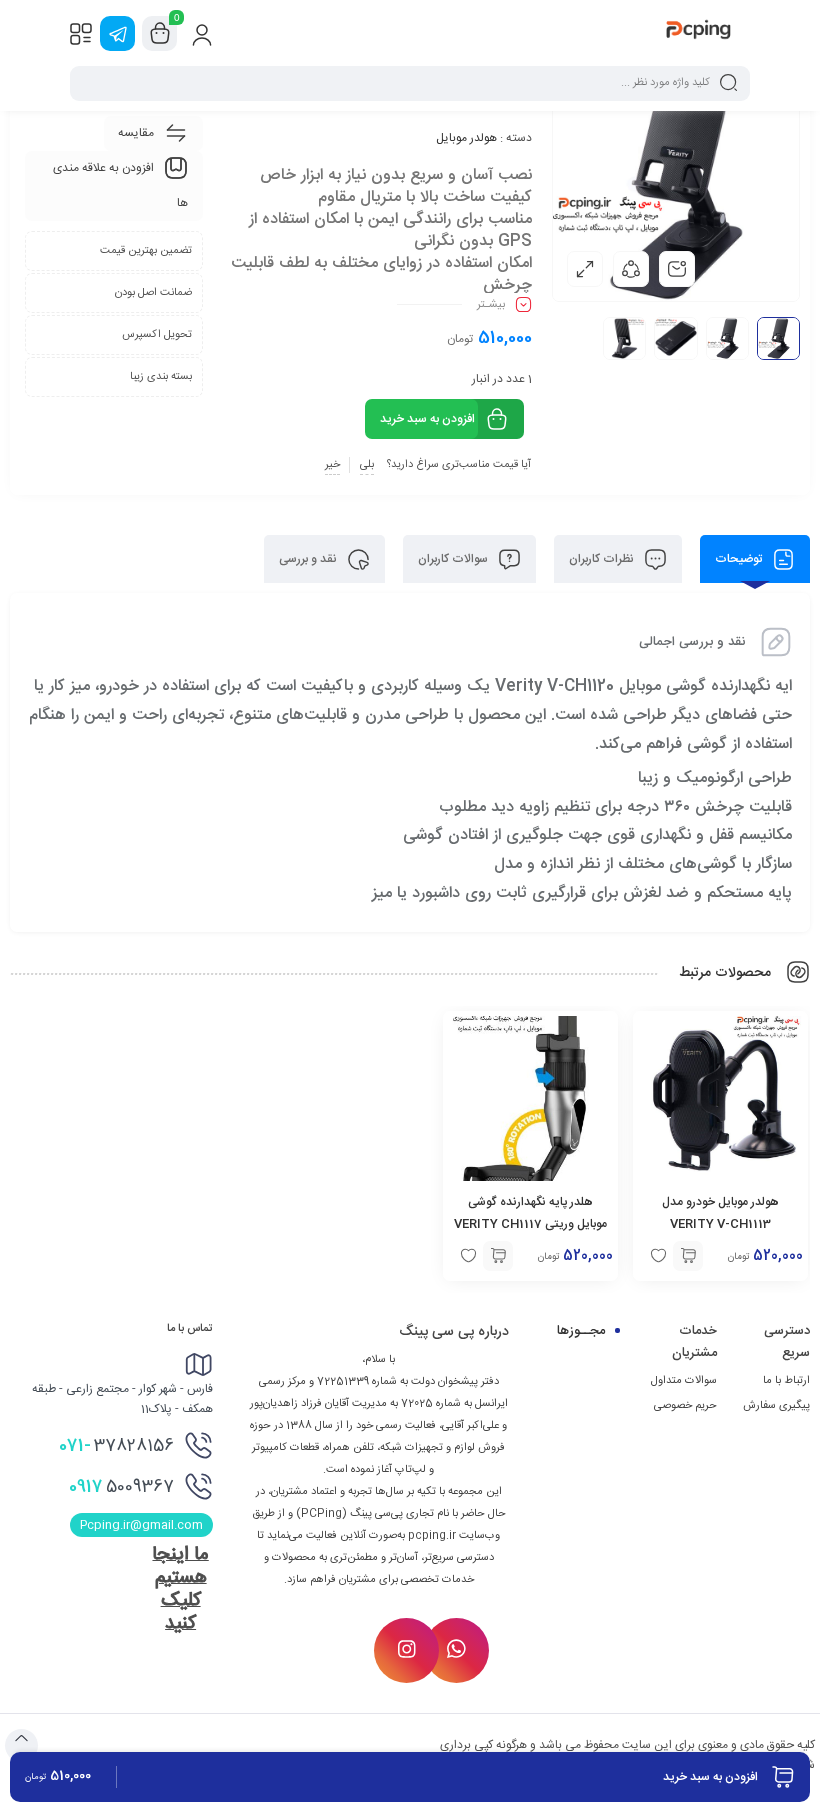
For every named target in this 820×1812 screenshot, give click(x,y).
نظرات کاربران (603, 559)
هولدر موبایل (466, 138)
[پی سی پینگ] (698, 33)
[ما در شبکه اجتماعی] (117, 33)
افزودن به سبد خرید (427, 419)
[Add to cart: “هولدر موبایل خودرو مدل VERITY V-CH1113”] (688, 1256)
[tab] (755, 559)
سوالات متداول (684, 1381)
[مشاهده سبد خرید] (160, 34)
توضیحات (740, 559)
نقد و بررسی (309, 559)
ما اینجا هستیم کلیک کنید (180, 1589)
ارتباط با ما (786, 1381)
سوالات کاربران (454, 559)
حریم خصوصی (685, 1406)
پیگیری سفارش (776, 1406)
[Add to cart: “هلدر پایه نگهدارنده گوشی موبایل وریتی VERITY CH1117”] (498, 1256)
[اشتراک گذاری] (631, 269)
